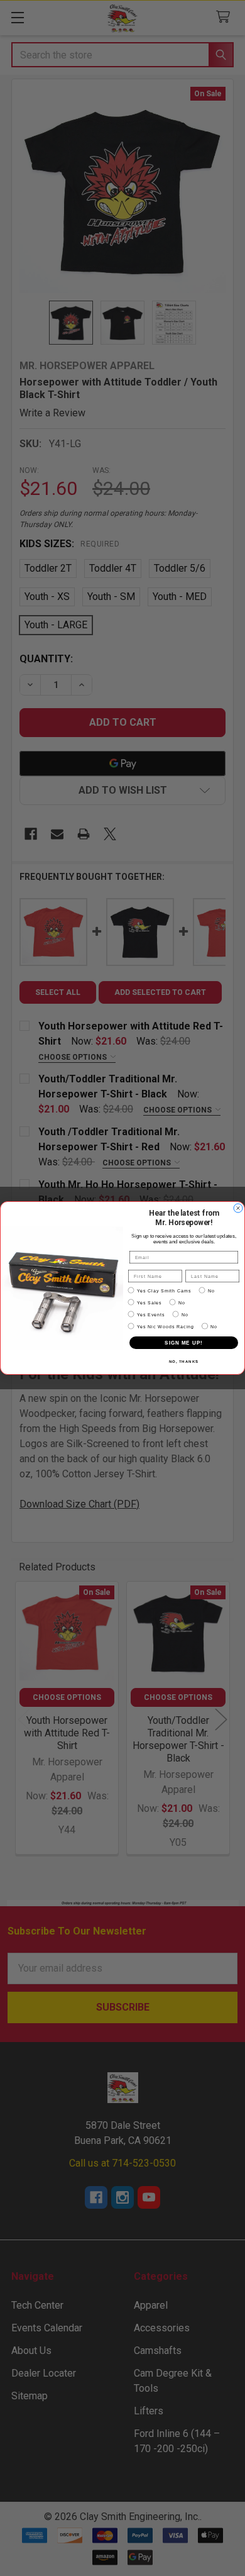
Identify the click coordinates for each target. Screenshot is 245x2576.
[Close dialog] (238, 1208)
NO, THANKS (184, 1362)
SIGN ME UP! (184, 1343)
